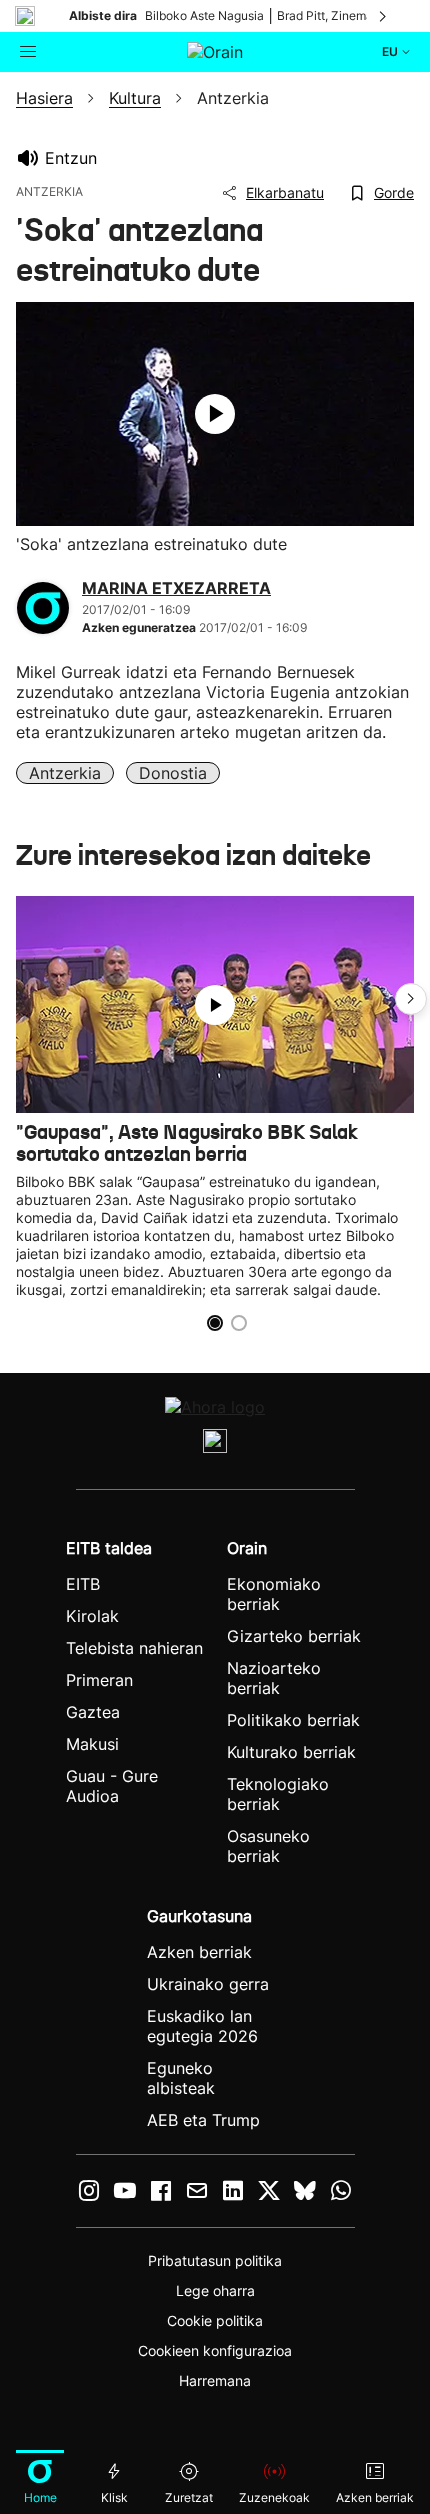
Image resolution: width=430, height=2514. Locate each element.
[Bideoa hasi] (215, 414)
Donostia (173, 773)
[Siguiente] (384, 16)
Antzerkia (65, 773)
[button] (411, 999)
